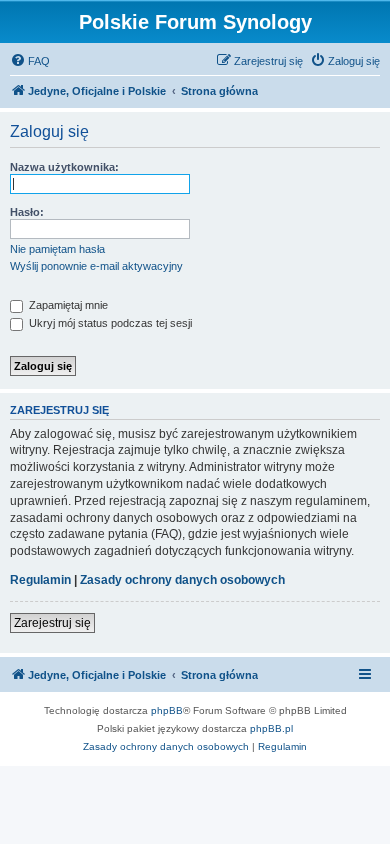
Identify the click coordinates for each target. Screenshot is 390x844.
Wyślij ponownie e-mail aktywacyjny (96, 266)
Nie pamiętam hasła (57, 249)
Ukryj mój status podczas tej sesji (109, 323)
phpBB (167, 710)
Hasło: (27, 212)
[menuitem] (30, 61)
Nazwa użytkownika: (64, 167)
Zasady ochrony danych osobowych (182, 580)
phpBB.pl (271, 728)
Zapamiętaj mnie (67, 305)
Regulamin (40, 580)
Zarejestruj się (52, 623)
